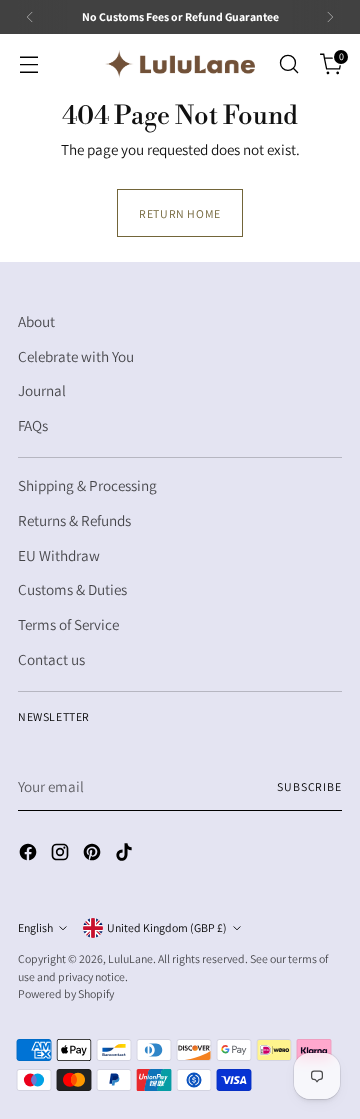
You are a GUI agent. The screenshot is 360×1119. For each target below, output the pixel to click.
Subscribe (309, 786)
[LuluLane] (180, 64)
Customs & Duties (72, 589)
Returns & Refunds (74, 520)
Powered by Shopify (66, 993)
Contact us (51, 659)
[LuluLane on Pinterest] (94, 855)
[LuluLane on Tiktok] (126, 855)
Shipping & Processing (87, 485)
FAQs (33, 425)
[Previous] (30, 17)
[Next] (330, 17)
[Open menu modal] (28, 64)
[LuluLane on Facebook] (30, 855)
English (35, 927)
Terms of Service (68, 624)
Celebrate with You (76, 356)
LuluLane (130, 958)
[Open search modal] (288, 64)
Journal (42, 390)
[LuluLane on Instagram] (62, 855)
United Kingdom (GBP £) (167, 927)
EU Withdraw (59, 555)
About (36, 321)
